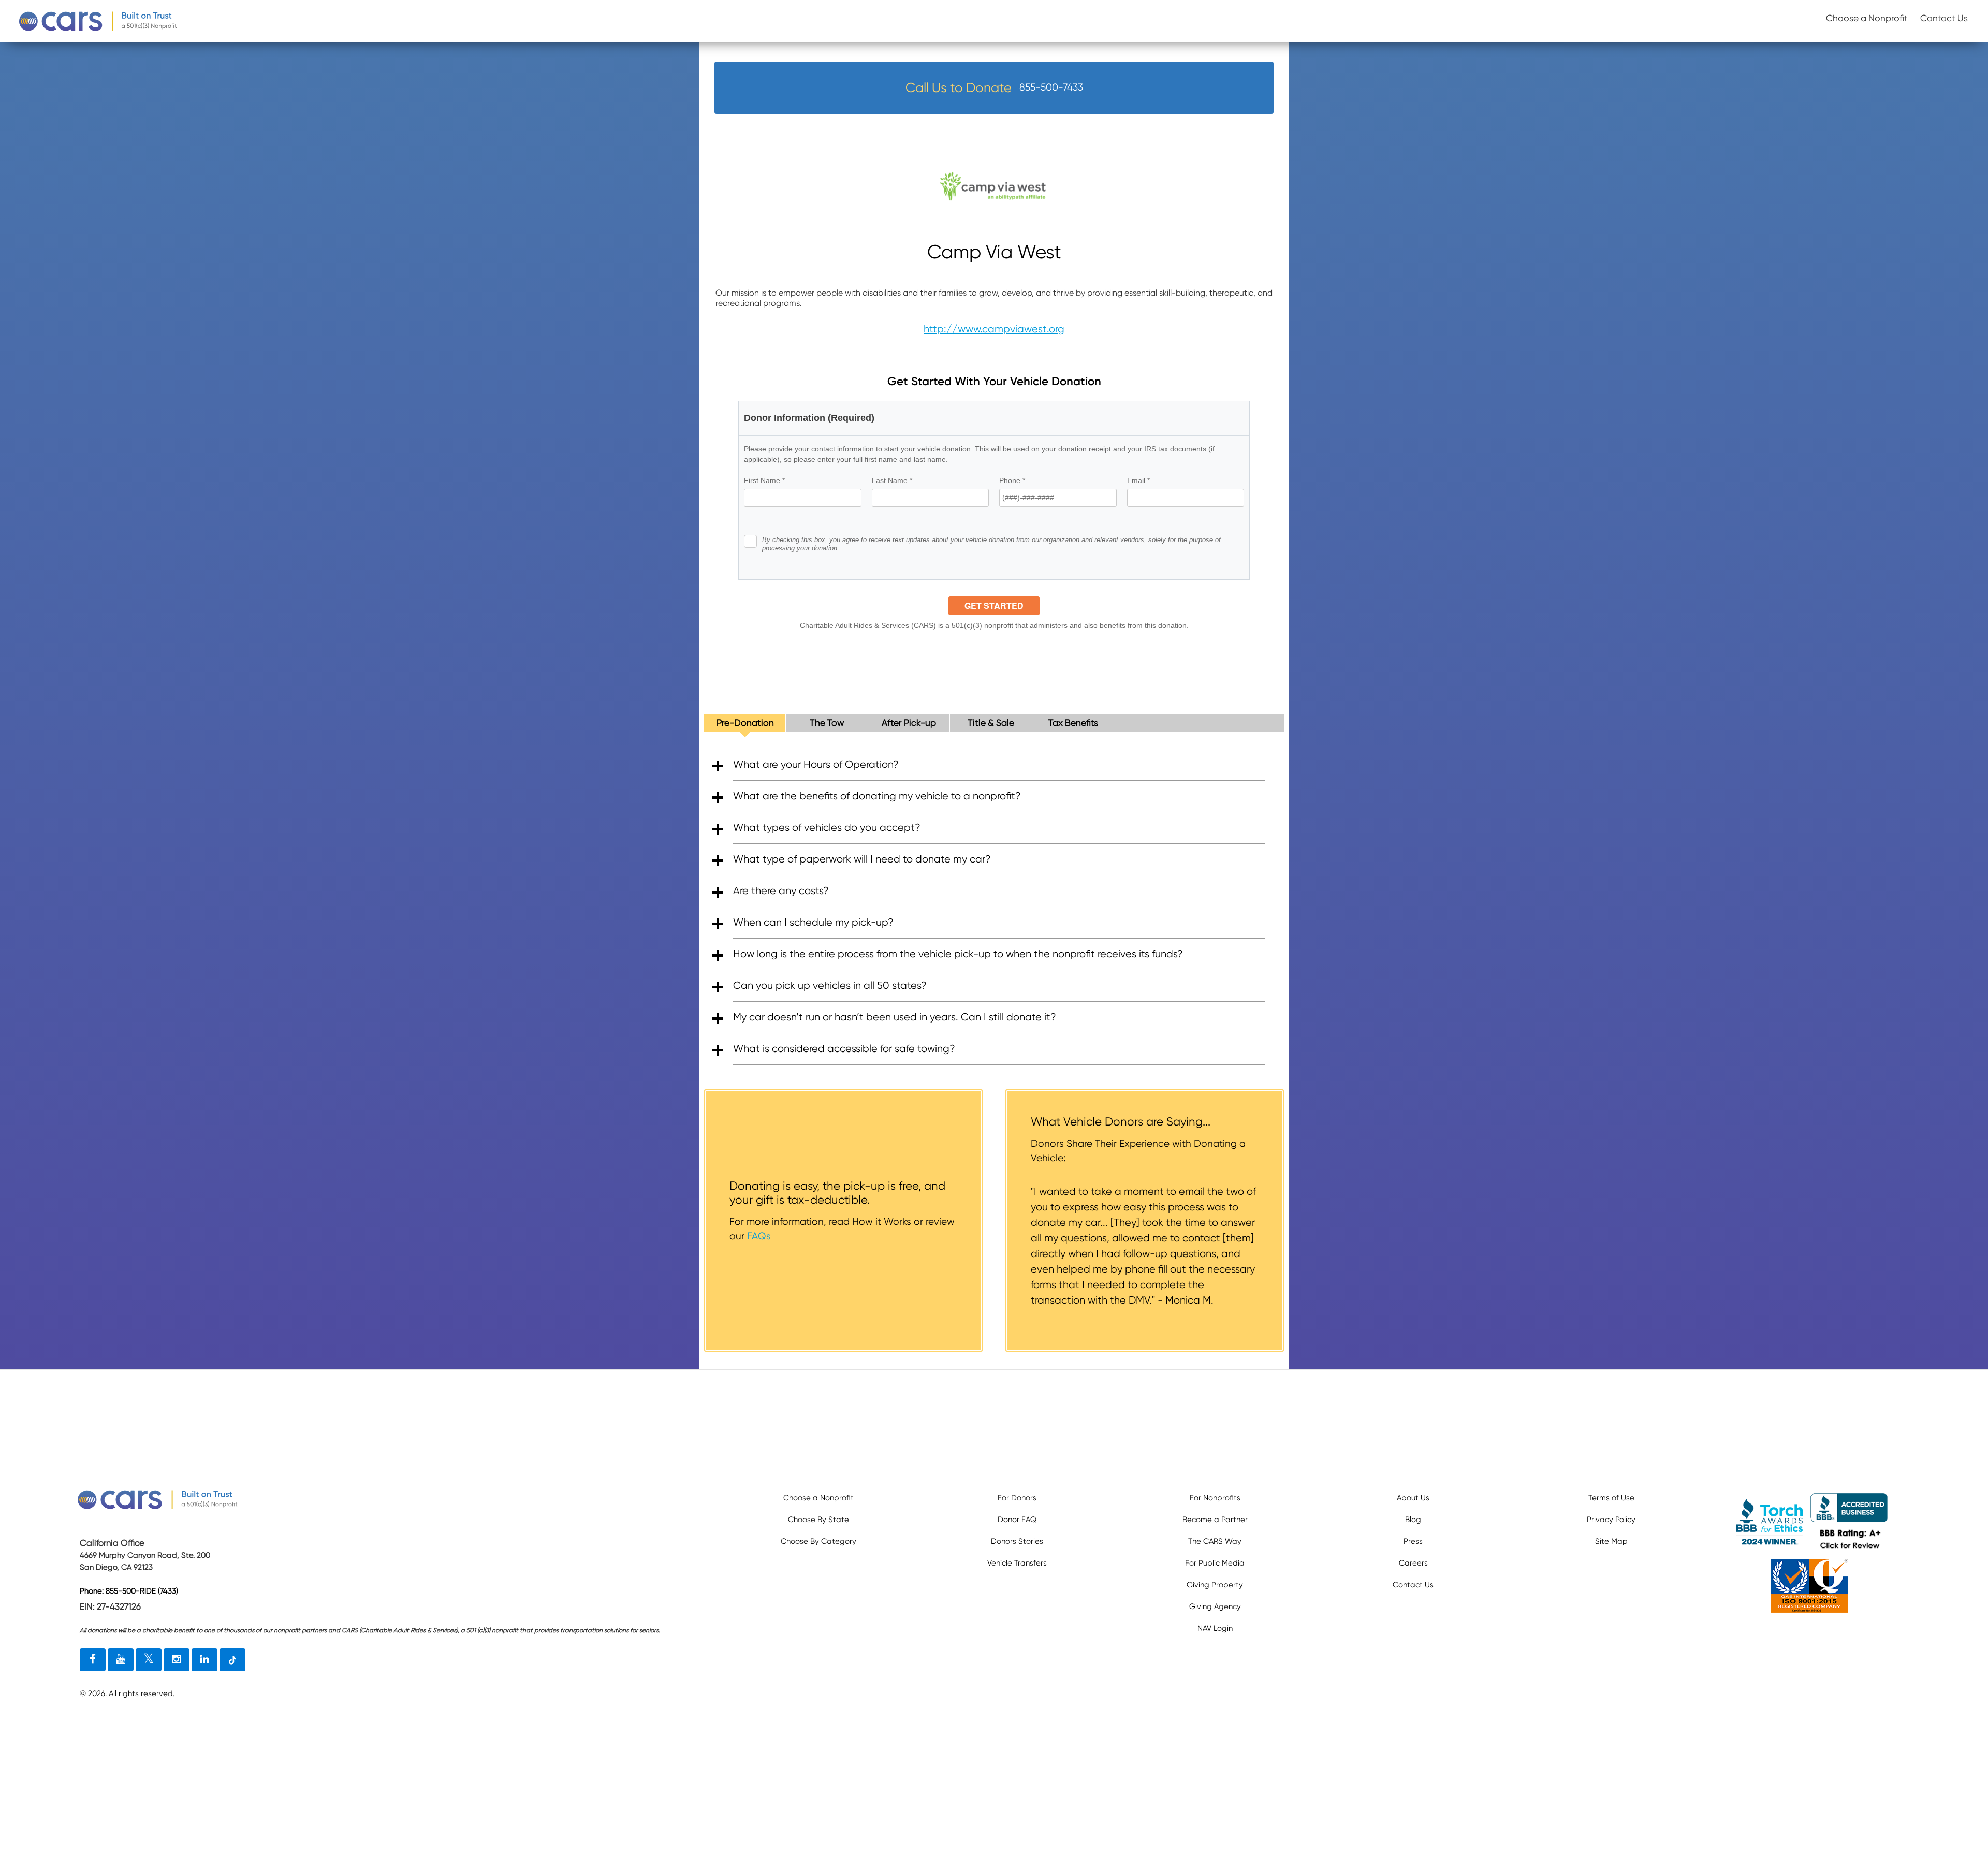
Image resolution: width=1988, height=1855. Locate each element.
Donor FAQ (1017, 1520)
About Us (1413, 1498)
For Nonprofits (1215, 1498)
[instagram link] (177, 1660)
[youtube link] (121, 1660)
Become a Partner (1215, 1520)
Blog (1413, 1520)
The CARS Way (1215, 1541)
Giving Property (1215, 1585)
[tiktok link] (232, 1660)
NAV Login (1215, 1628)
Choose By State (818, 1520)
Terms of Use (1611, 1498)
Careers (1413, 1563)
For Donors (1017, 1498)
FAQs (759, 1236)
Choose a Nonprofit (1867, 18)
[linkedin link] (204, 1660)
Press (1413, 1541)
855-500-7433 (1051, 87)
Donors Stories (1017, 1541)
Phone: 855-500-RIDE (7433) (129, 1591)
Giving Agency (1215, 1606)
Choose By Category (818, 1541)
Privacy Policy (1611, 1520)
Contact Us (1944, 18)
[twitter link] (149, 1660)
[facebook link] (93, 1660)
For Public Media (1215, 1563)
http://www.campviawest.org (994, 329)
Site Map (1611, 1541)
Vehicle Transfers (1017, 1563)
